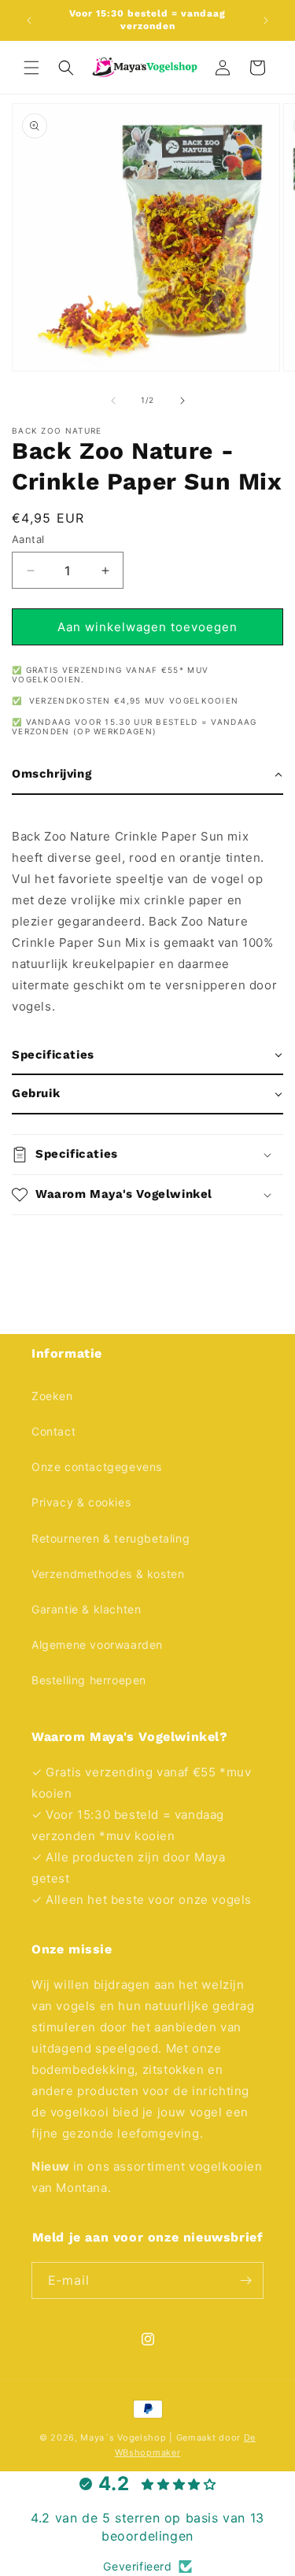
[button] (31, 68)
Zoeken (52, 1396)
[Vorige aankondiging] (29, 20)
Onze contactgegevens (97, 1467)
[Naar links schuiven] (113, 401)
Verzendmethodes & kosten (108, 1574)
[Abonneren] (245, 2280)
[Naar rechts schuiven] (183, 401)
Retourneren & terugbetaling (111, 1538)
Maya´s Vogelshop (123, 2437)
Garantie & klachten (86, 1609)
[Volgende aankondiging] (266, 20)
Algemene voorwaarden (97, 1645)
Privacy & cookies (81, 1502)
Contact (53, 1431)
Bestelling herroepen (89, 1680)
